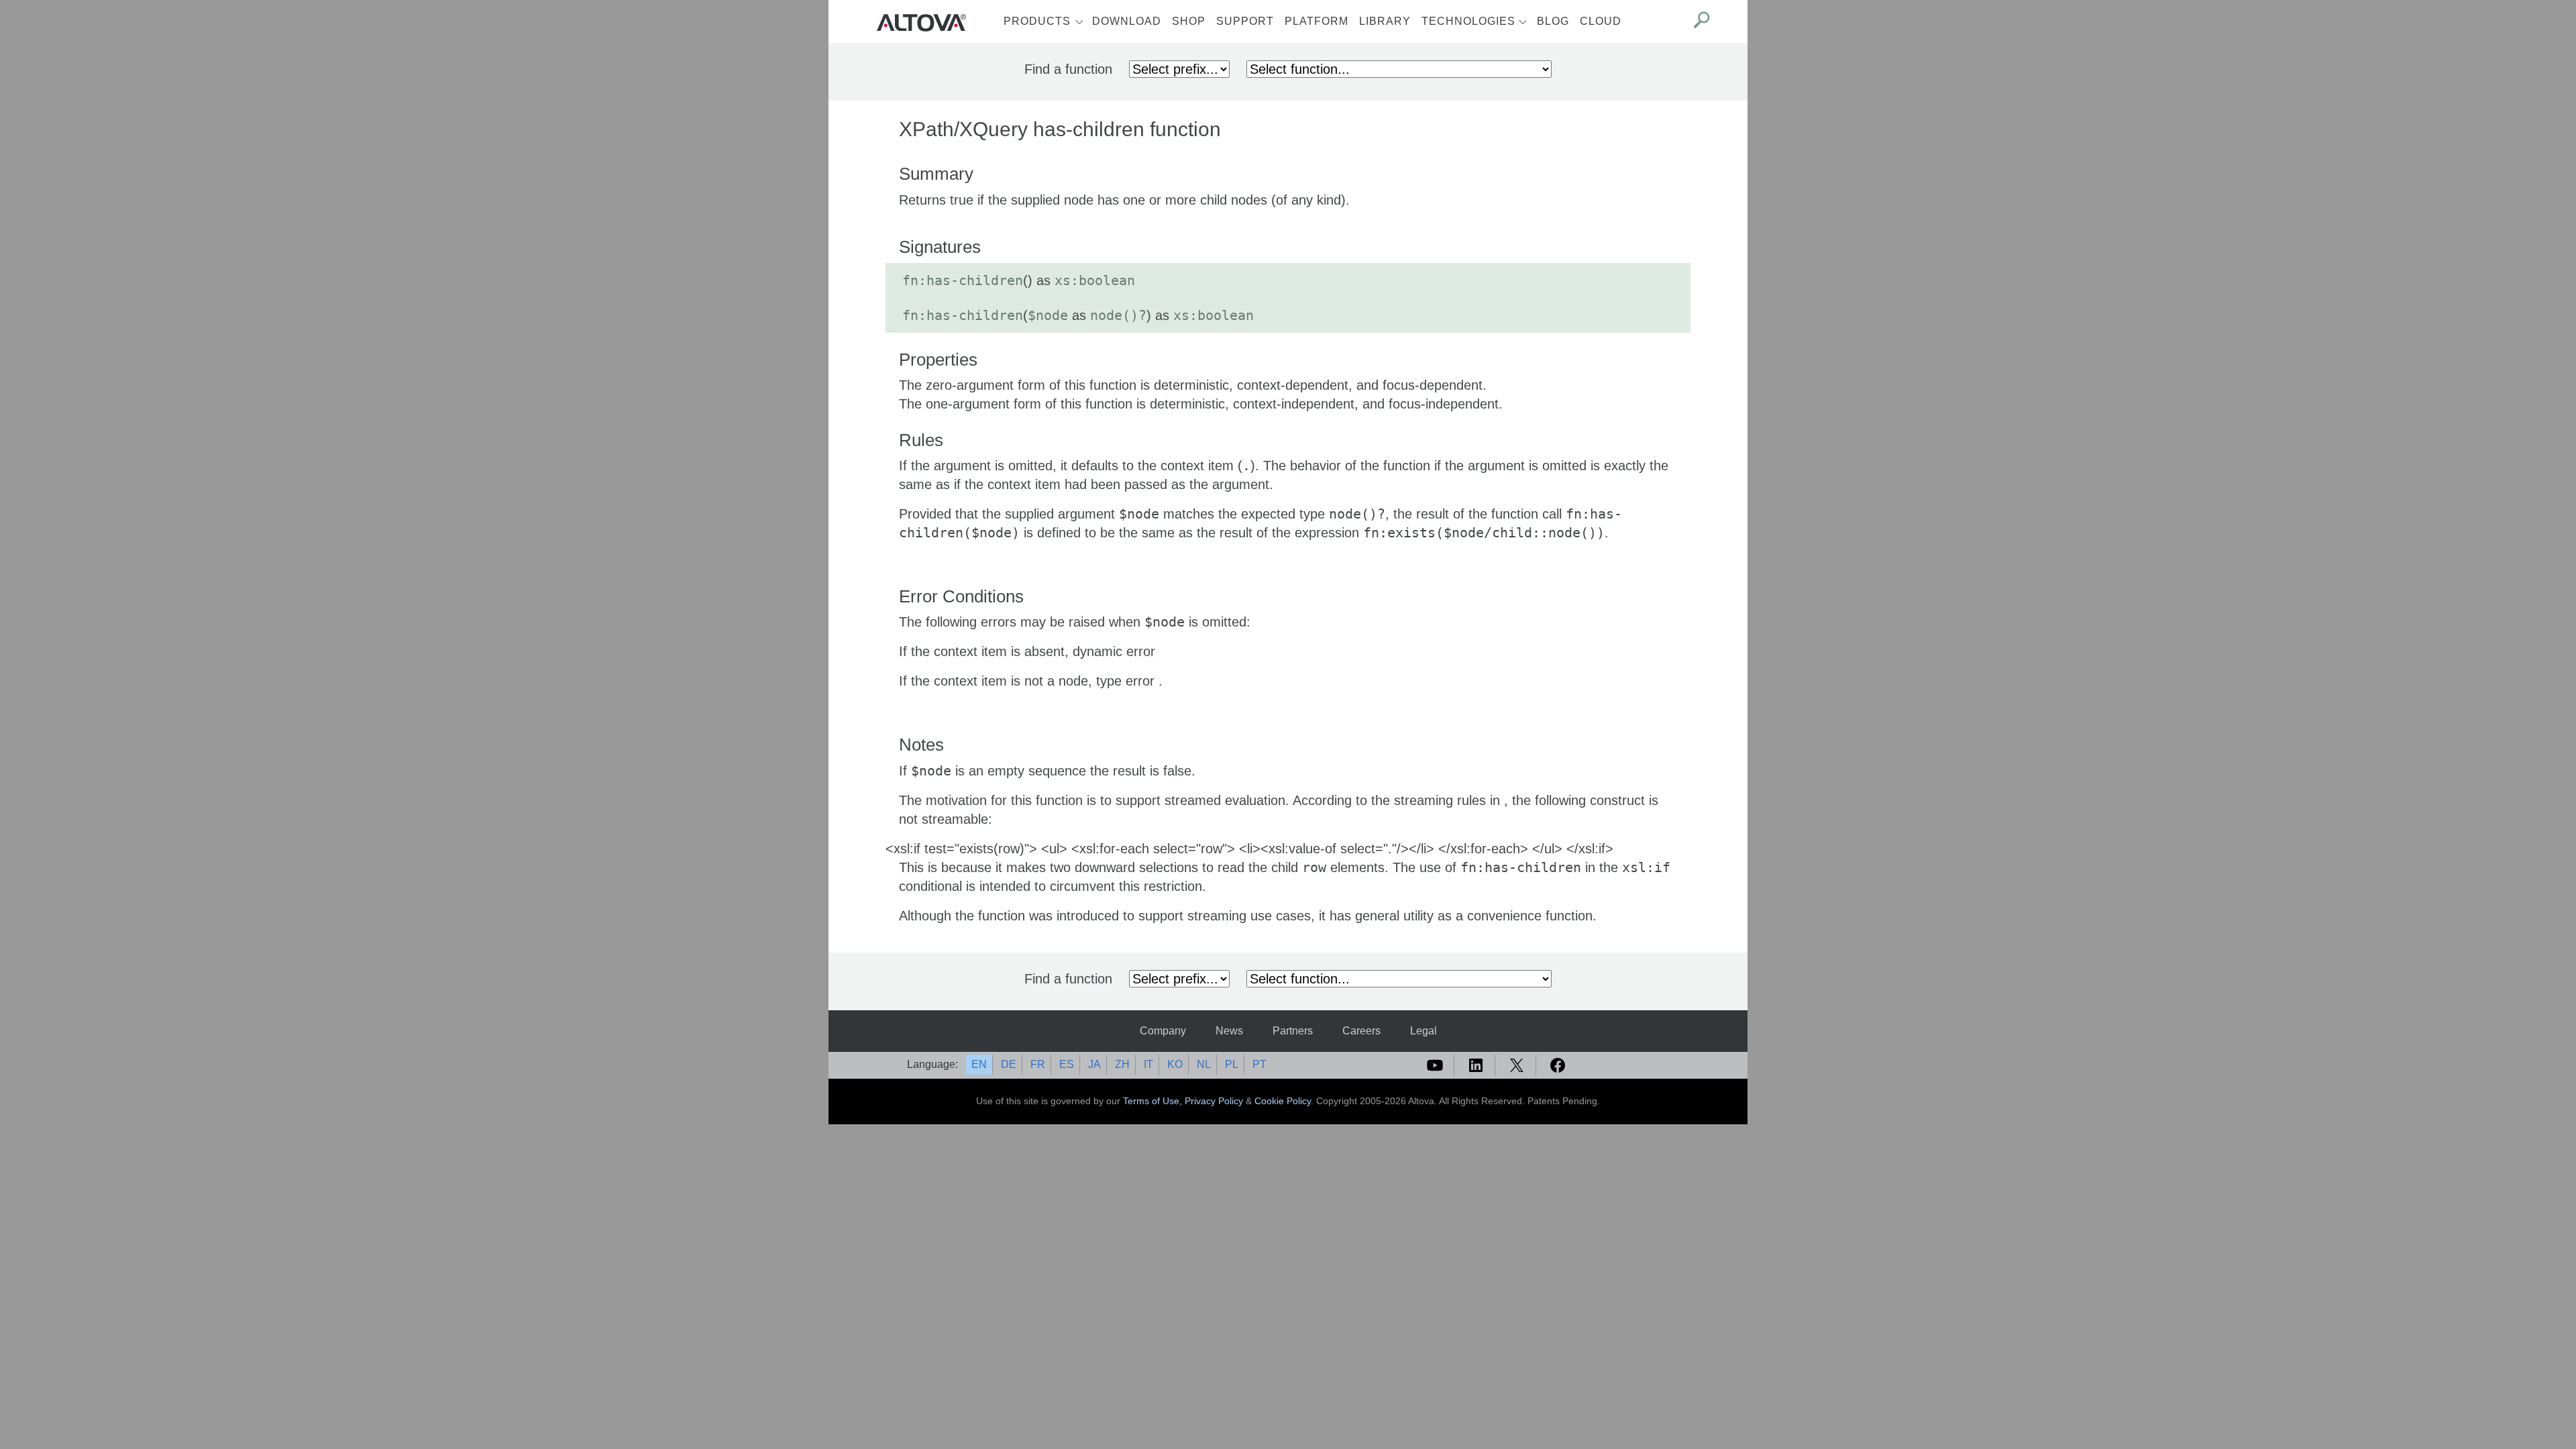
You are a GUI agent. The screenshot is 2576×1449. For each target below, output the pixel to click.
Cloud (1601, 21)
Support (1245, 21)
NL (1204, 1064)
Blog (1553, 21)
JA (1094, 1064)
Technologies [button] (1468, 21)
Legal (1424, 1031)
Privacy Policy (1214, 1101)
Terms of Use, (1154, 1101)
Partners (1293, 1031)
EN (979, 1064)
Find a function (1068, 69)
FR (1038, 1064)
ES (1067, 1064)
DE (1009, 1064)
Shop (1189, 21)
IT (1148, 1064)
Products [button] (1037, 21)
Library (1385, 21)
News (1229, 1031)
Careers (1361, 1031)
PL (1232, 1064)
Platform (1317, 21)
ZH (1122, 1064)
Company (1163, 1031)
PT (1259, 1064)
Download (1127, 21)
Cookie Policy (1283, 1101)
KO (1175, 1064)
